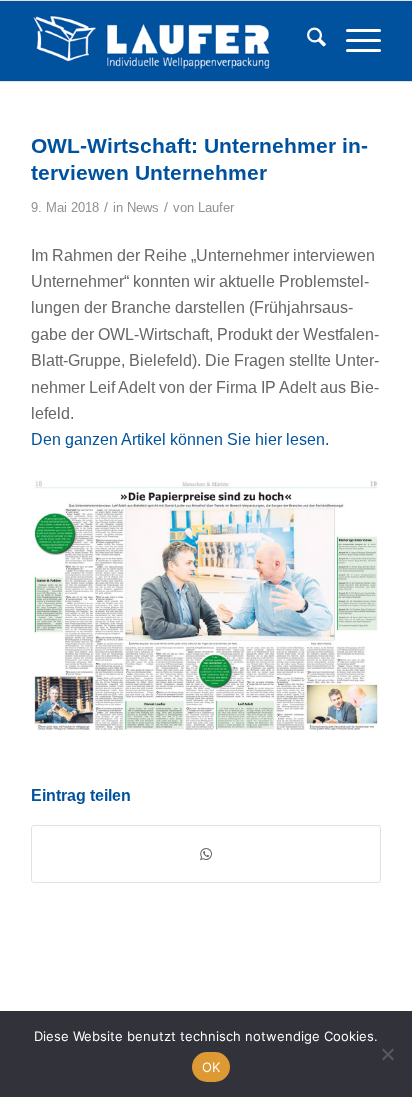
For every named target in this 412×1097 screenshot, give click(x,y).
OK (211, 1067)
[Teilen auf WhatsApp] (206, 854)
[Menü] (353, 41)
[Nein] (387, 1054)
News (143, 207)
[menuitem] (306, 41)
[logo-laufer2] (171, 41)
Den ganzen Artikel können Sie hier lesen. (180, 439)
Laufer (216, 207)
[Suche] (306, 41)
